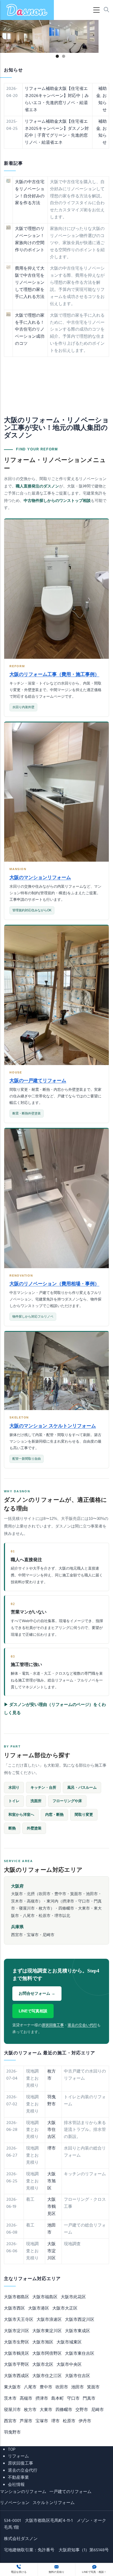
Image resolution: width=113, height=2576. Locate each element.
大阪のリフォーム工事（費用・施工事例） (54, 674)
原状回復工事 (53, 2025)
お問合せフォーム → (37, 1993)
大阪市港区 (39, 2308)
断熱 (12, 1828)
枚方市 (30, 2410)
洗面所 (36, 1801)
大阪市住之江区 (47, 2376)
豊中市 (46, 2387)
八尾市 (30, 2387)
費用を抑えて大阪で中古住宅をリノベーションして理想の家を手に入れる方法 (30, 283)
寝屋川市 (12, 2410)
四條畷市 (64, 2410)
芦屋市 (26, 2421)
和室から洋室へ (21, 1815)
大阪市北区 (43, 2365)
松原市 (69, 2421)
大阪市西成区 (17, 2376)
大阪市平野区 (17, 2365)
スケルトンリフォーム (54, 2503)
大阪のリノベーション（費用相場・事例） (54, 1284)
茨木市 (10, 2399)
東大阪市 (12, 2387)
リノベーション (15, 2503)
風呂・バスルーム (82, 1788)
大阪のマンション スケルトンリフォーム (53, 1426)
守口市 (73, 2399)
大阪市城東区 (69, 2342)
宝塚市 (42, 2421)
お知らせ (102, 103)
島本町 (58, 2399)
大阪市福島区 (45, 2297)
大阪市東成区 (78, 2331)
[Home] (27, 10)
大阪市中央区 (69, 2365)
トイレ (14, 1801)
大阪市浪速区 (49, 2320)
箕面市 (93, 2387)
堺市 (52, 2148)
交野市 (82, 2410)
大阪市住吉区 (52, 2130)
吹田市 (62, 2387)
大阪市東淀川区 (47, 2331)
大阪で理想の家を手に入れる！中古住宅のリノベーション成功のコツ (30, 330)
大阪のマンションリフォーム (40, 877)
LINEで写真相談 (33, 2011)
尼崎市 (97, 2410)
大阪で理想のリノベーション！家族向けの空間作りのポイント (30, 240)
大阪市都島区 (17, 2297)
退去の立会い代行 (82, 2025)
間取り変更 (84, 1815)
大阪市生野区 (17, 2342)
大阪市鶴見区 (52, 2207)
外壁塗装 (34, 1828)
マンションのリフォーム (23, 2492)
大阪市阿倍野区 (47, 2354)
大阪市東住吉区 (80, 2354)
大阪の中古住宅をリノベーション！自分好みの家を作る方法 (30, 193)
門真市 (89, 2399)
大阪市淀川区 (52, 2251)
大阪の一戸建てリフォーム (38, 1081)
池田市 (78, 2387)
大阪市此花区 (73, 2297)
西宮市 (10, 2421)
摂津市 (42, 2399)
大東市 (46, 2410)
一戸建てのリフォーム (70, 2492)
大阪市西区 (14, 2308)
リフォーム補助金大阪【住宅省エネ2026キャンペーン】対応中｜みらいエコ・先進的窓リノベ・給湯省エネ (57, 99)
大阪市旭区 (52, 2181)
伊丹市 (85, 2421)
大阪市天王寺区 (19, 2320)
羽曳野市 (52, 2101)
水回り (14, 1788)
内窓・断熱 (54, 1815)
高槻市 (26, 2399)
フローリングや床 (67, 1801)
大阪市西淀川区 (80, 2320)
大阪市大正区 (65, 2308)
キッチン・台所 (43, 1788)
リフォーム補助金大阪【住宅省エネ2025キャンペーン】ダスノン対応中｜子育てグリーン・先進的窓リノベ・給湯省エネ (57, 132)
